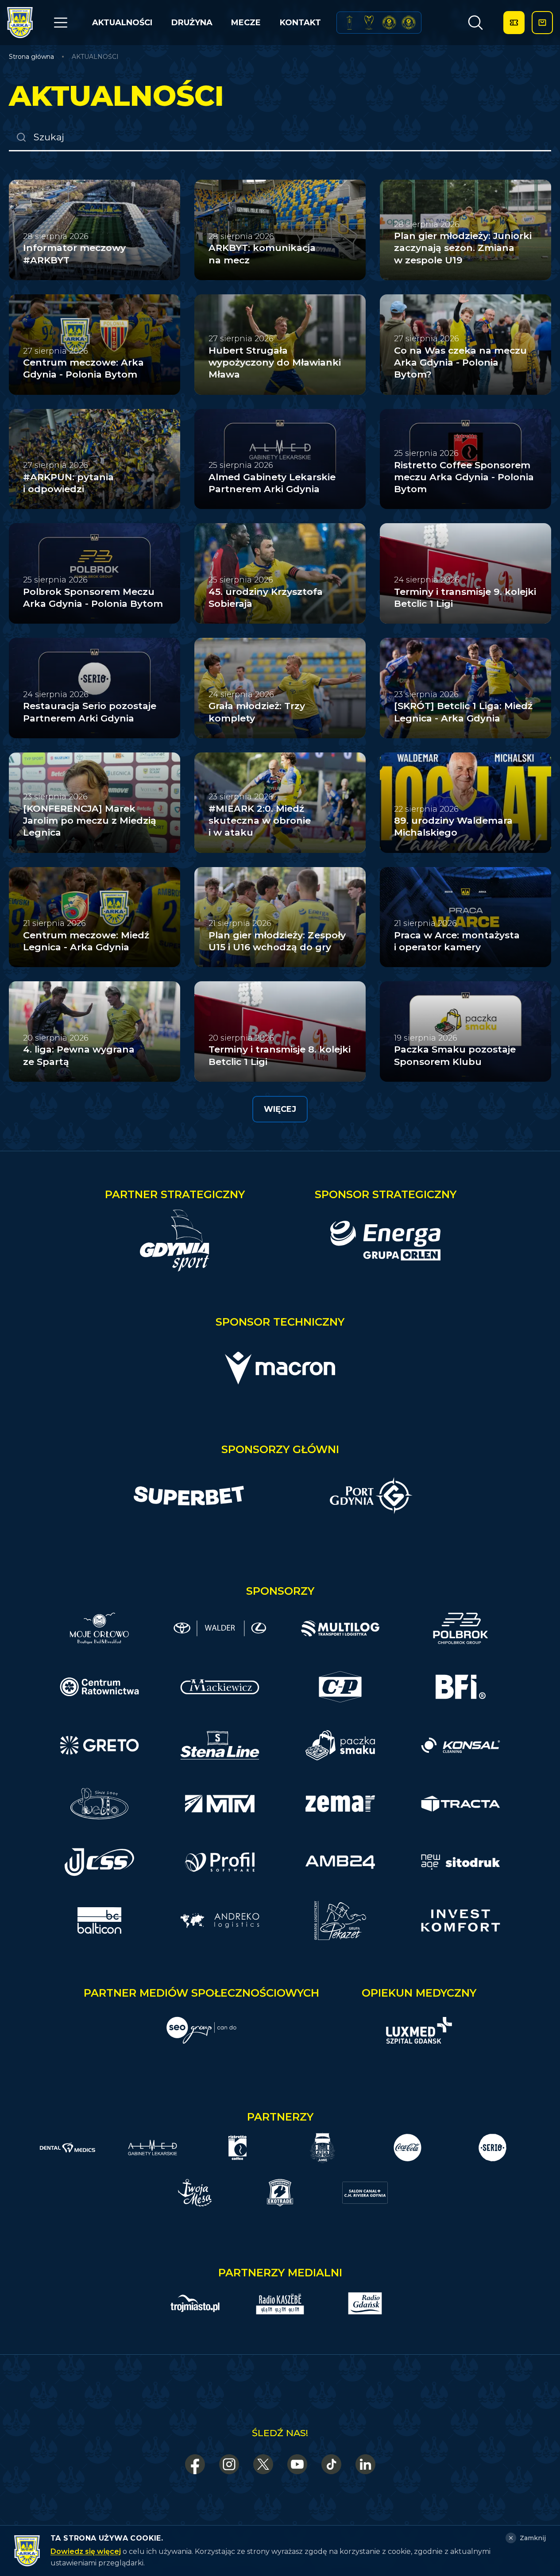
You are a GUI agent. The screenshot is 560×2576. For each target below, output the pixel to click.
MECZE (246, 23)
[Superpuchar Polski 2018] (409, 23)
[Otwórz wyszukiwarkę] (475, 23)
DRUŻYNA (192, 23)
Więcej (280, 1109)
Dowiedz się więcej (86, 2551)
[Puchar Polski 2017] (369, 23)
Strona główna (31, 57)
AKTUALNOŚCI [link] (95, 57)
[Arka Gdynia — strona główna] (20, 23)
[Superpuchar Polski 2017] (389, 23)
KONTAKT (300, 23)
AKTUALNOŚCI (122, 23)
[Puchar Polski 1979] (349, 23)
